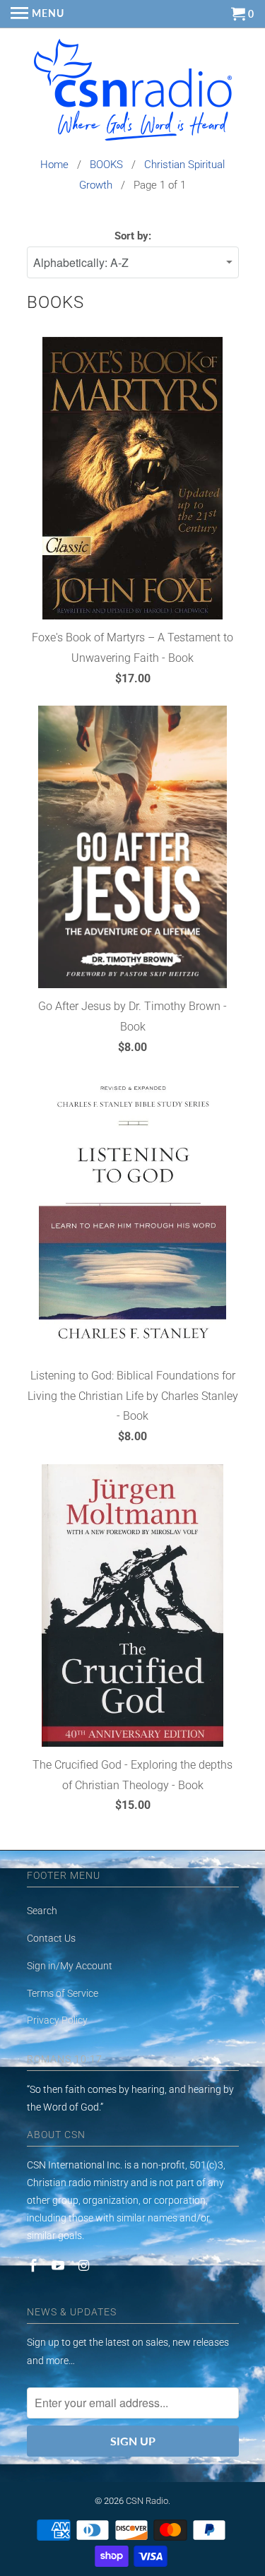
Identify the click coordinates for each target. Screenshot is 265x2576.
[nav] (37, 14)
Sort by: (133, 236)
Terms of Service (63, 1993)
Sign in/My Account (70, 1966)
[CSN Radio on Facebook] (35, 2266)
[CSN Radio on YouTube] (59, 2266)
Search (42, 1911)
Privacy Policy (57, 2020)
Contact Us (51, 1938)
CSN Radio (147, 2501)
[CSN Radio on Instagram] (85, 2266)
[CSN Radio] (133, 93)
